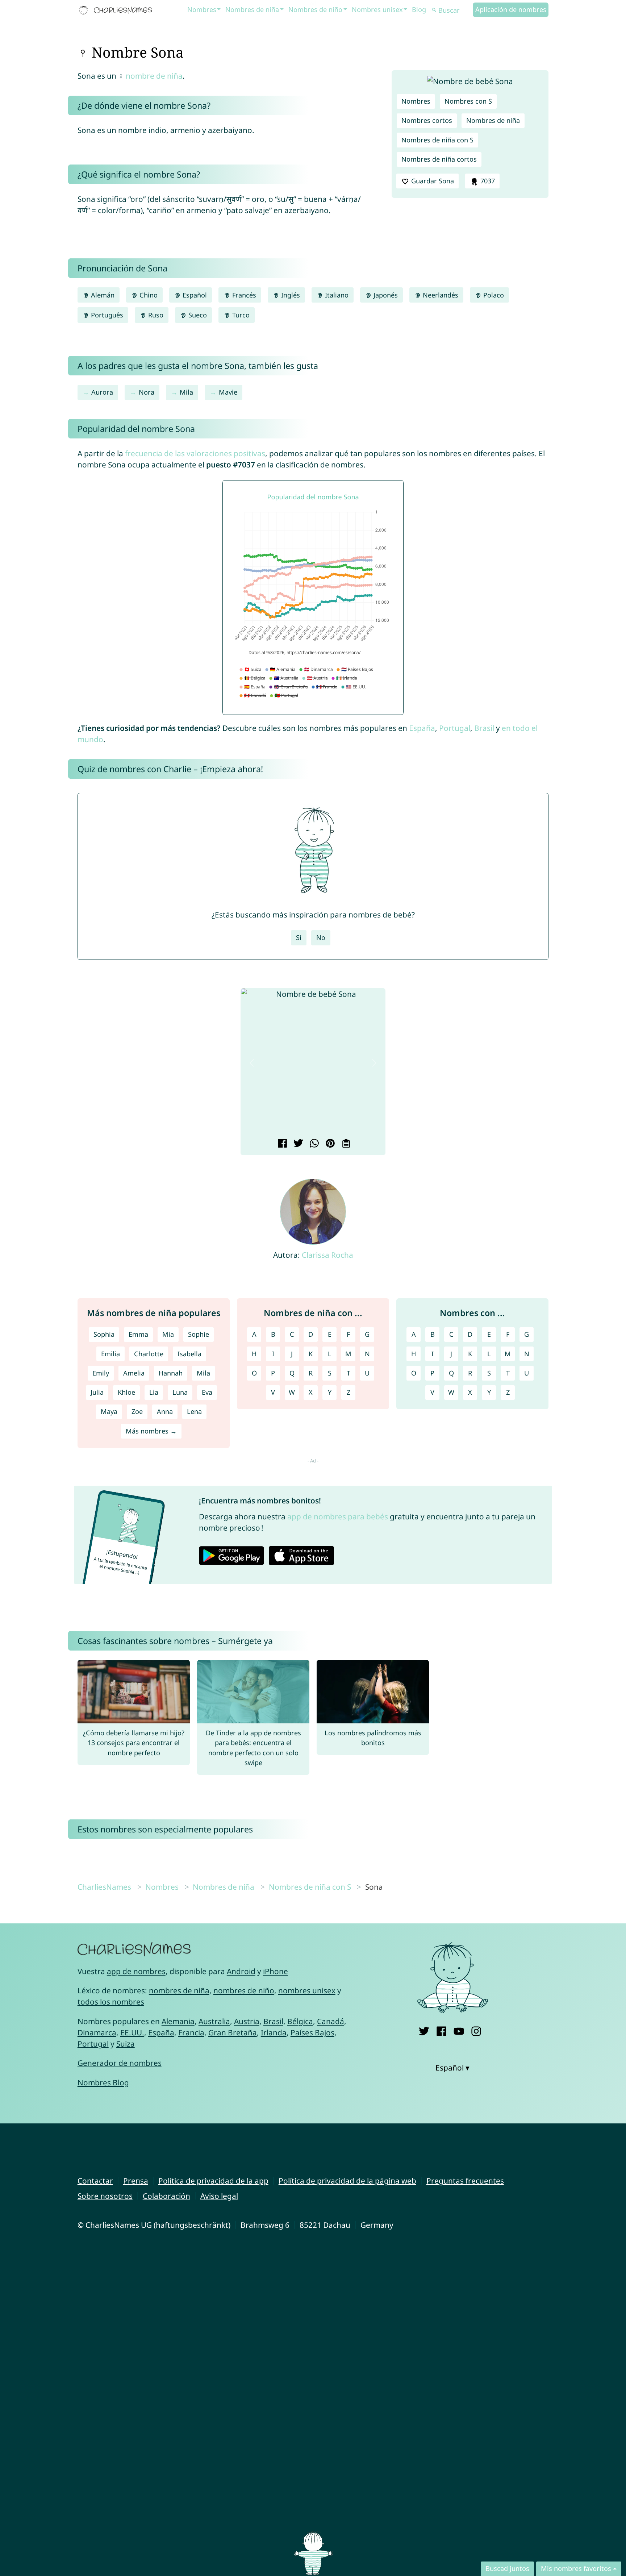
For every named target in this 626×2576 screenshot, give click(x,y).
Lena (194, 1411)
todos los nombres (111, 2002)
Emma (138, 1334)
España (422, 728)
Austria (247, 2021)
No (321, 937)
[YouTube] (459, 2030)
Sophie (199, 1334)
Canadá (331, 2021)
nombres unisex (307, 1990)
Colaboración (166, 2196)
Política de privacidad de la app (213, 2181)
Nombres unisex (377, 9)
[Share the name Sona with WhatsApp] (313, 1144)
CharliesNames (104, 1887)
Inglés (290, 295)
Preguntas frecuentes (465, 2181)
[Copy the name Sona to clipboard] (345, 1144)
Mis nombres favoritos (576, 2568)
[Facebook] (441, 2030)
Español (194, 295)
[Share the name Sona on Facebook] (281, 1144)
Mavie (228, 392)
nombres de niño (244, 1990)
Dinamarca (97, 2032)
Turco (240, 315)
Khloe (126, 1392)
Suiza (126, 2044)
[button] (252, 1063)
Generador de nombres (120, 2063)
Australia (214, 2021)
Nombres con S (468, 101)
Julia (97, 1392)
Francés (243, 295)
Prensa (136, 2181)
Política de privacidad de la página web (347, 2181)
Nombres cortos (427, 120)
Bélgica (300, 2021)
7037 (487, 181)
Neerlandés (440, 295)
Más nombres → (151, 1431)
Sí (299, 937)
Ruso (155, 315)
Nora (147, 392)
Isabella (189, 1354)
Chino (148, 295)
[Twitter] (424, 2030)
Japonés (385, 295)
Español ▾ (452, 2068)
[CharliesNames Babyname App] (117, 10)
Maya (109, 1411)
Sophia (104, 1334)
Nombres (202, 9)
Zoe (137, 1411)
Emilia (110, 1354)
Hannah (171, 1373)
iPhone (276, 1971)
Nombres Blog (103, 2082)
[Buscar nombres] (434, 10)
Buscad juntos (507, 2568)
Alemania (178, 2021)
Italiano (336, 295)
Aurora (102, 392)
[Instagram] (476, 2030)
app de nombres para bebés (338, 1516)
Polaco (493, 295)
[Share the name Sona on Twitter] (297, 1144)
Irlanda (274, 2032)
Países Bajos (312, 2032)
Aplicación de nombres (511, 9)
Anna (165, 1411)
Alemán (102, 295)
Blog (419, 9)
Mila (186, 392)
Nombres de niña (252, 9)
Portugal (455, 728)
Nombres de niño (315, 9)
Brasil (484, 728)
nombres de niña (179, 1990)
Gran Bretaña (233, 2032)
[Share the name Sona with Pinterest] (329, 1144)
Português (106, 315)
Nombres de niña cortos (439, 159)
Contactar (95, 2181)
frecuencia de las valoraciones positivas (195, 453)
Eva (207, 1392)
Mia (168, 1334)
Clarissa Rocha (327, 1255)
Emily (101, 1373)
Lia (154, 1392)
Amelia (134, 1373)
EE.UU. (132, 2032)
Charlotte (149, 1354)
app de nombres (136, 1971)
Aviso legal (219, 2196)
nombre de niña (154, 76)
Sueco (197, 315)
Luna (180, 1392)
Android (241, 1971)
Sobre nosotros (105, 2196)
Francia (191, 2032)
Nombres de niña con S (437, 140)
